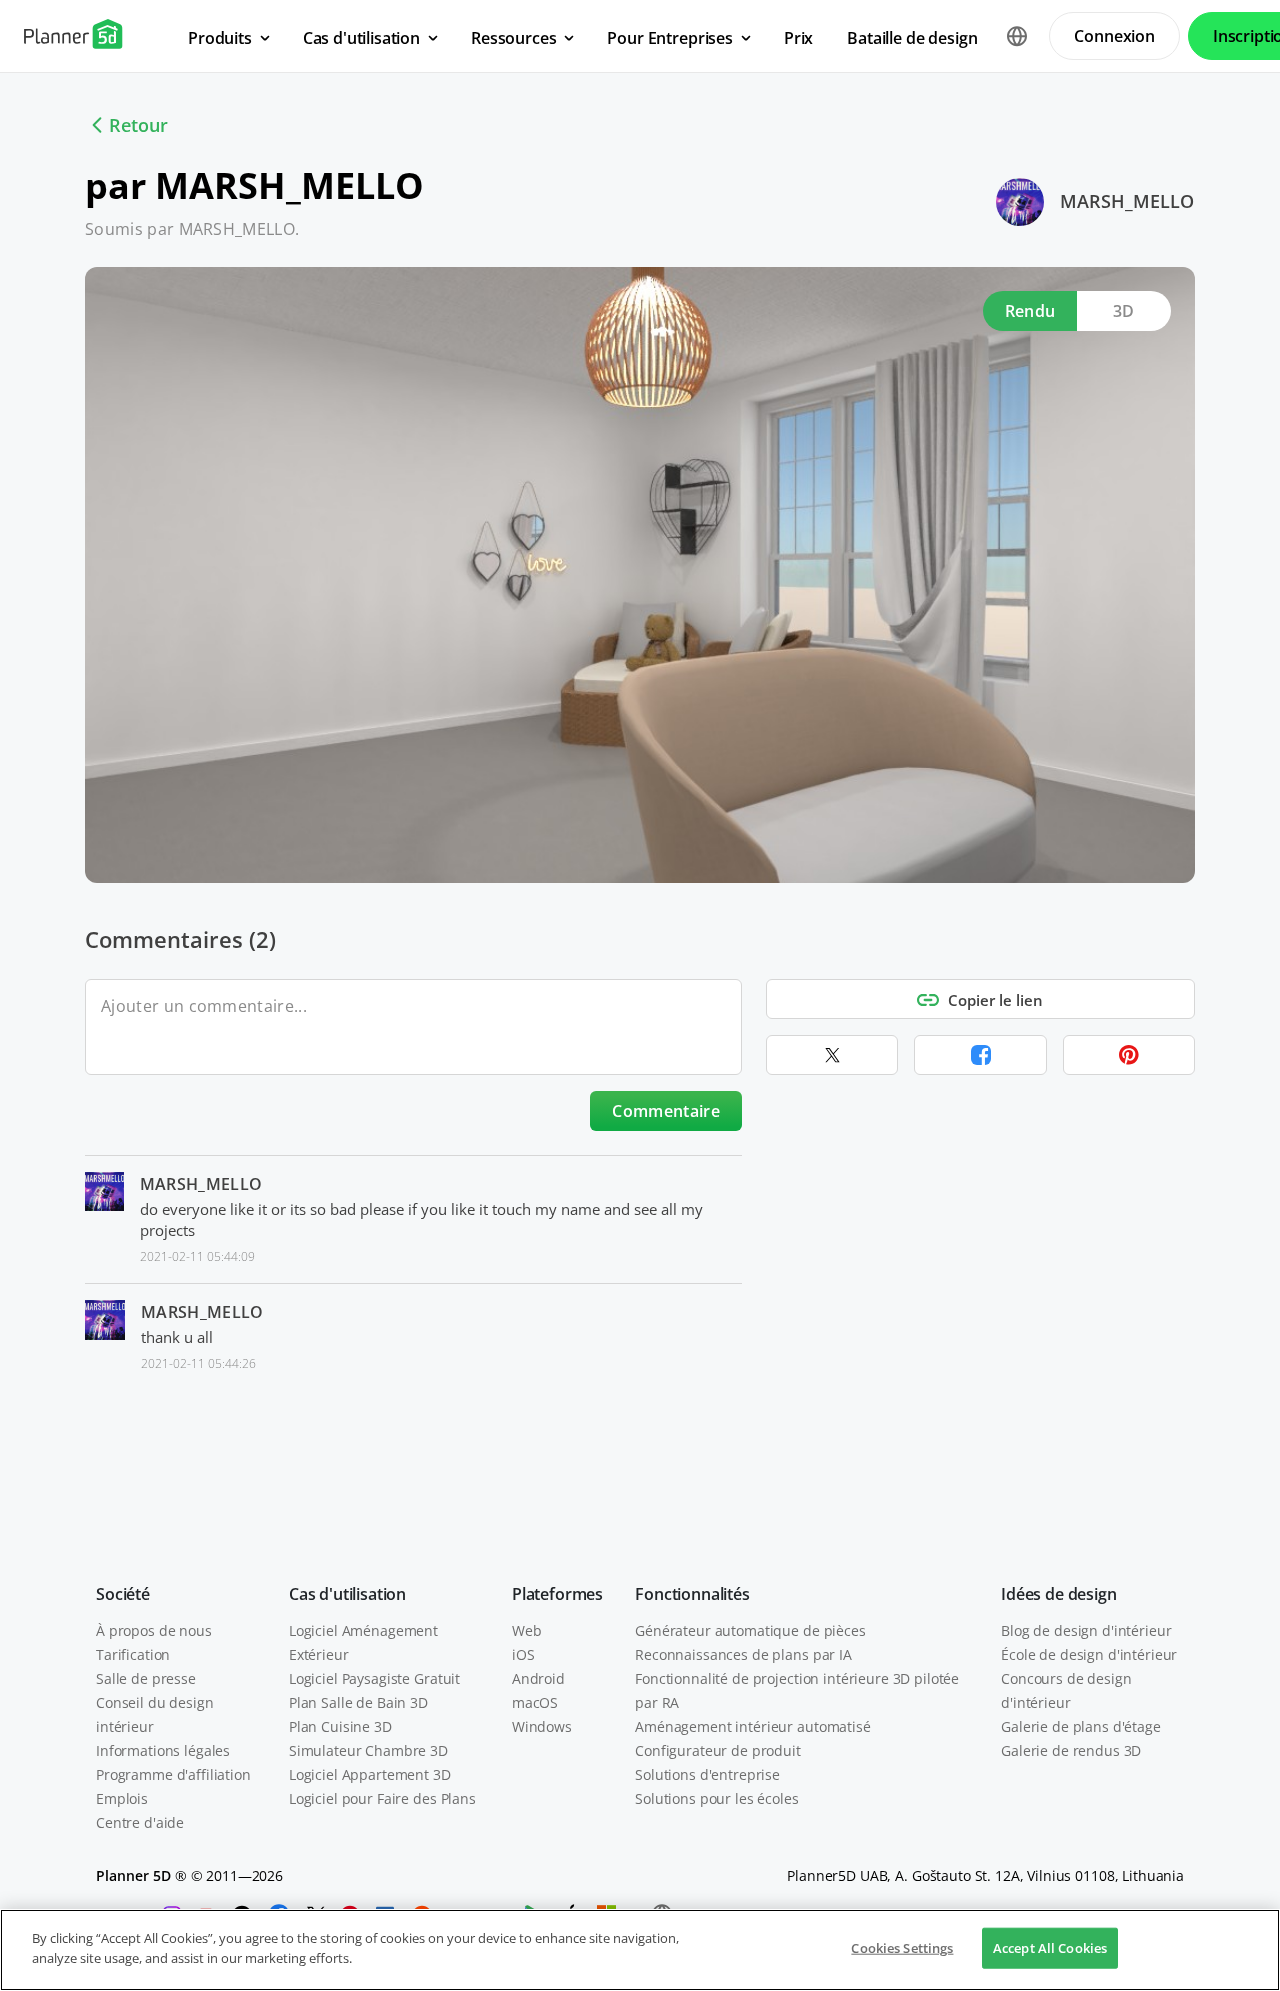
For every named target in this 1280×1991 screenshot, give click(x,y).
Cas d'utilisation (347, 1594)
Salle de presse (146, 1678)
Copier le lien (995, 1000)
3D (1124, 311)
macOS (535, 1702)
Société (123, 1594)
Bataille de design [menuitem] (912, 38)
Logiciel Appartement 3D (370, 1774)
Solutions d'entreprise (707, 1774)
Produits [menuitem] (220, 38)
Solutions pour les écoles (717, 1798)
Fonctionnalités (692, 1594)
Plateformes (557, 1594)
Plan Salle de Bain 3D (358, 1702)
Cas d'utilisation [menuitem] (361, 38)
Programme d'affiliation (173, 1774)
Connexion (1114, 36)
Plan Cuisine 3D (340, 1726)
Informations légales (163, 1750)
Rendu (1030, 311)
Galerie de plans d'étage (1081, 1726)
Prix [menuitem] (798, 38)
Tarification (133, 1654)
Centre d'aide (140, 1822)
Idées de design (1059, 1594)
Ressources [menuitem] (513, 38)
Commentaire (666, 1111)
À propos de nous (154, 1630)
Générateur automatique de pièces (750, 1630)
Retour (138, 125)
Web (527, 1630)
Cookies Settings (902, 1948)
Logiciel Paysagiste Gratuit (374, 1678)
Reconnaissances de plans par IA (743, 1654)
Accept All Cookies (1050, 1948)
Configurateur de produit (718, 1750)
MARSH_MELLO (1127, 201)
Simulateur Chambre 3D (368, 1750)
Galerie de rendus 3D (1071, 1750)
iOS (523, 1654)
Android (538, 1678)
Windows (542, 1726)
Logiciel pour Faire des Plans (382, 1798)
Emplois (122, 1798)
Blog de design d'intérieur (1086, 1630)
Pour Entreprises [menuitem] (669, 38)
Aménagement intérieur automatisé (753, 1726)
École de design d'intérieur (1089, 1654)
